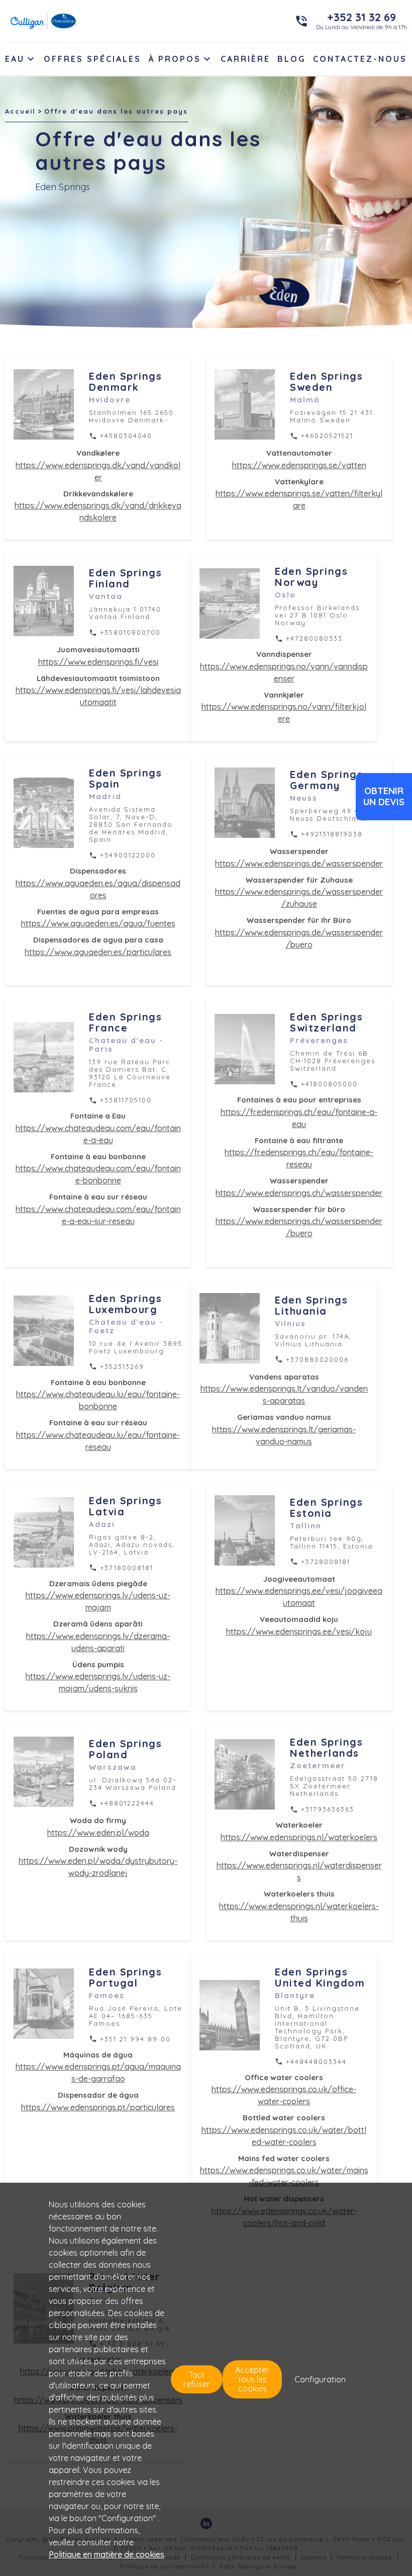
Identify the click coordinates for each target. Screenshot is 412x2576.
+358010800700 (130, 632)
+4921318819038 (332, 834)
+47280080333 (314, 638)
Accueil (20, 111)
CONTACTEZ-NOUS (360, 59)
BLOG (292, 59)
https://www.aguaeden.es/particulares (98, 952)
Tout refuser (197, 2379)
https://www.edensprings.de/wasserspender (299, 864)
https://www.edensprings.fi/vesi (98, 662)
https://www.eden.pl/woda (98, 1833)
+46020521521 (327, 436)
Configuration (320, 2379)
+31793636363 (328, 1809)
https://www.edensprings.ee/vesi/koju (299, 1632)
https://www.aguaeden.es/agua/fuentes (98, 923)
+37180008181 (127, 1568)
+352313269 (122, 1366)
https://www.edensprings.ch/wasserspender (299, 1193)
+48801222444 (127, 1803)
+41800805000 (329, 1084)
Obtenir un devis (384, 796)
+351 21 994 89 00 (135, 2039)
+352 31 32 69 (362, 17)
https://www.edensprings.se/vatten (299, 465)
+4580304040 (126, 436)
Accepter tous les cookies (252, 2379)
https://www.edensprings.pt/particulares (98, 2107)
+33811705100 (126, 1100)
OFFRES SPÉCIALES (92, 59)
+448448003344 (316, 2062)
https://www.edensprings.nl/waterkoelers (299, 1837)
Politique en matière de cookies (107, 2554)
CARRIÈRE (245, 59)
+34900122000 (128, 855)
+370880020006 (317, 1359)
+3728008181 (326, 1562)
